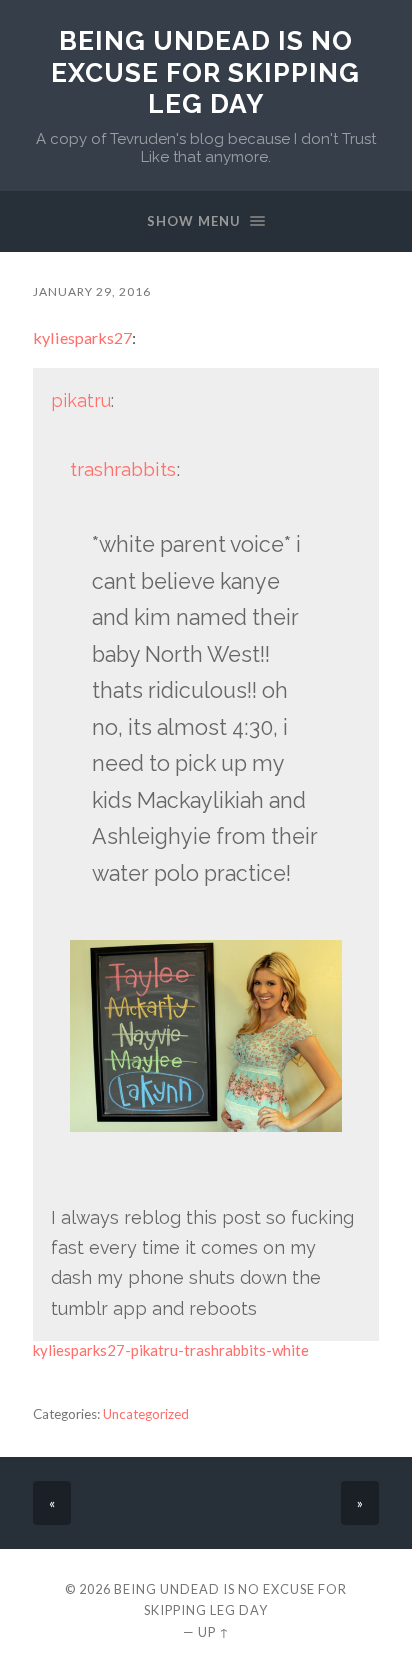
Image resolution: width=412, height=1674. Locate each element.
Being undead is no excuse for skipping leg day (205, 72)
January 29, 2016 (92, 291)
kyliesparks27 (82, 337)
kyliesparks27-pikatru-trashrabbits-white (171, 1350)
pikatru (81, 400)
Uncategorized (146, 1414)
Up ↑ (214, 1632)
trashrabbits (123, 469)
